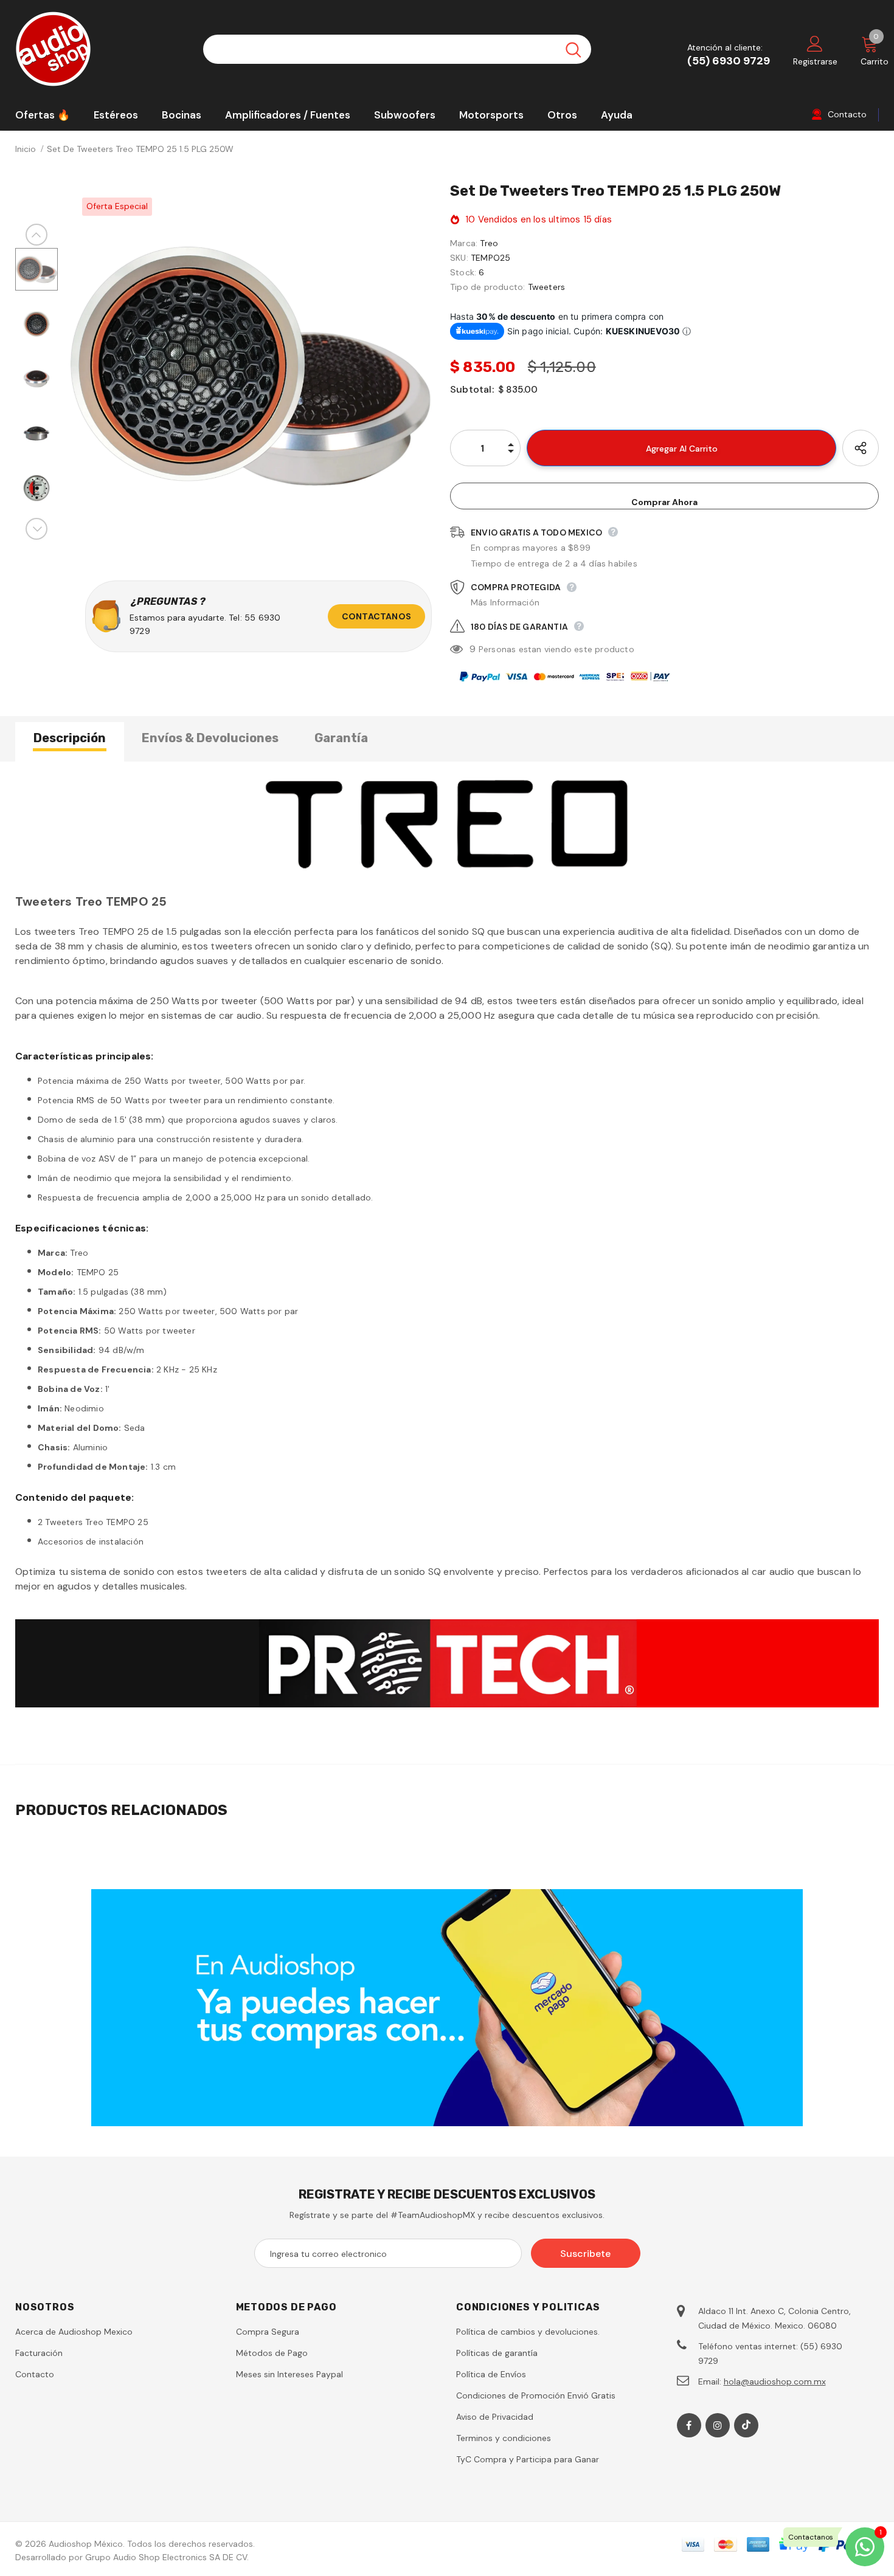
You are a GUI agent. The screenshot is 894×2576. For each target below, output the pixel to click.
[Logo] (100, 49)
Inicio (26, 149)
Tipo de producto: (487, 287)
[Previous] (36, 235)
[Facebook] (689, 2425)
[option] (251, 366)
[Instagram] (718, 2425)
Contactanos (376, 616)
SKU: (459, 258)
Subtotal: (472, 389)
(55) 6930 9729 (729, 61)
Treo (489, 243)
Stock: (463, 272)
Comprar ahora (664, 502)
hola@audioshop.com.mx (775, 2381)
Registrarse (815, 61)
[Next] (36, 529)
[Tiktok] (746, 2425)
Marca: (464, 243)
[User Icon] (815, 43)
